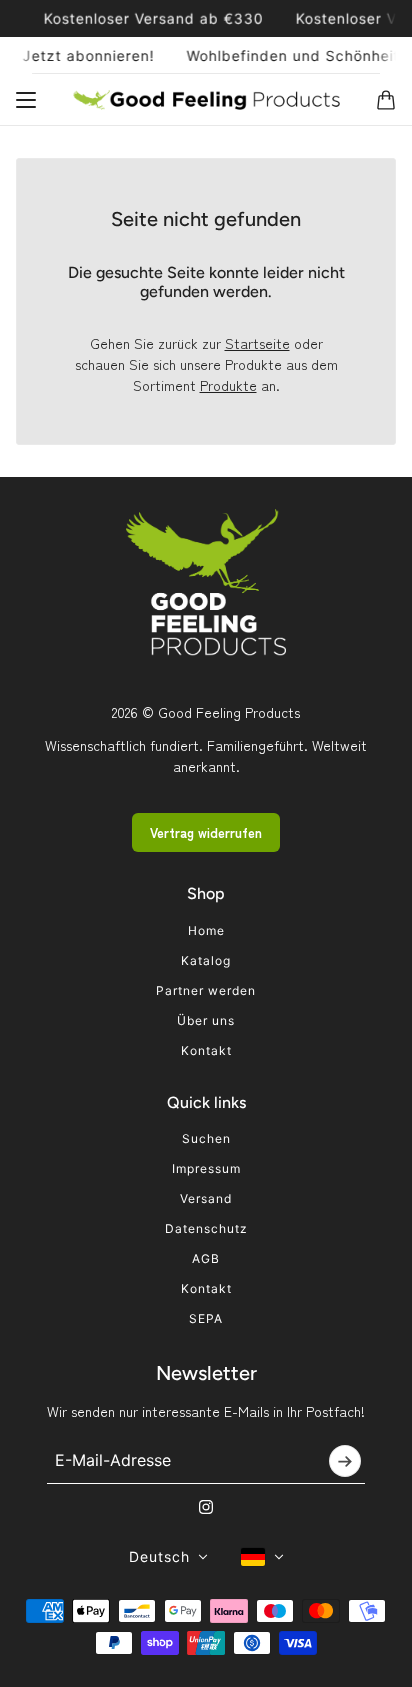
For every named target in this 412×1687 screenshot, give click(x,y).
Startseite (257, 343)
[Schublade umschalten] (26, 100)
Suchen (206, 1138)
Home (206, 930)
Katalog (206, 960)
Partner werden (206, 990)
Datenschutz (206, 1228)
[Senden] (345, 1461)
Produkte (228, 385)
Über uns (206, 1020)
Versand (206, 1198)
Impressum (206, 1168)
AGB (206, 1258)
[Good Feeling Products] (206, 100)
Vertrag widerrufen (206, 832)
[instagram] (206, 1507)
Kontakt (206, 1050)
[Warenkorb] (386, 100)
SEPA (206, 1318)
